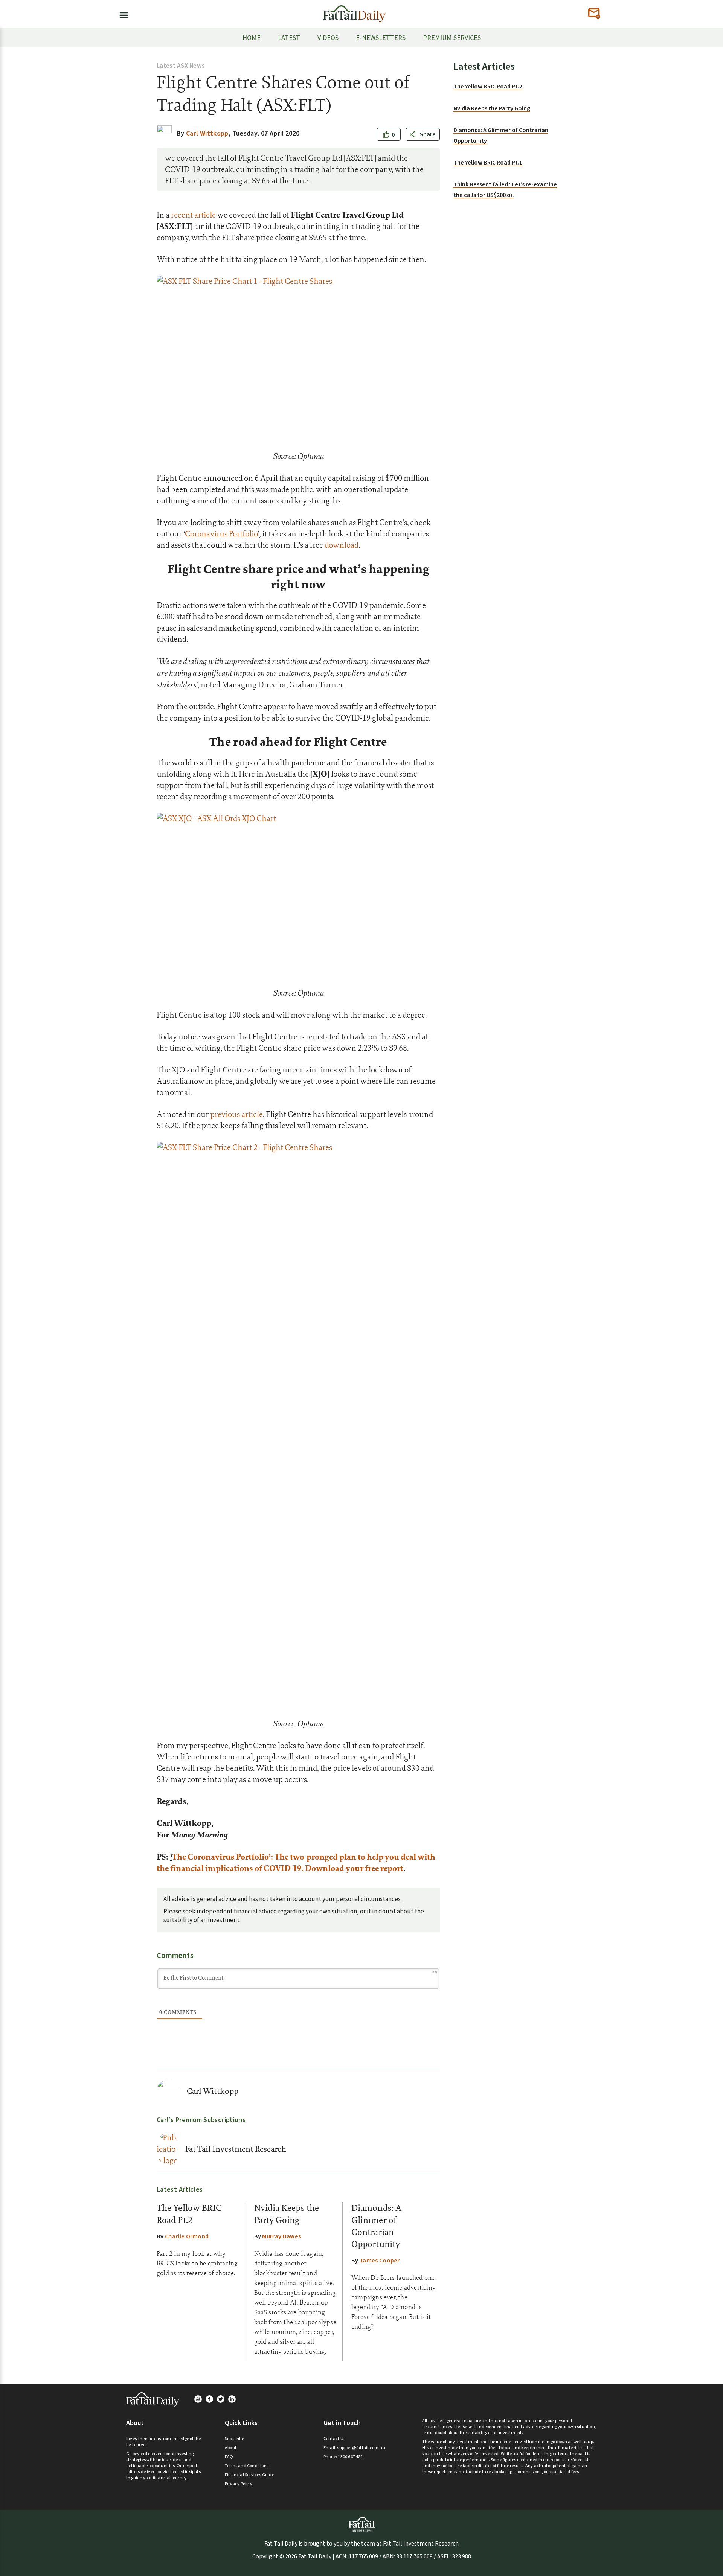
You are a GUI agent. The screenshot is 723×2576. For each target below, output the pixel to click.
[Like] (386, 135)
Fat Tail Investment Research (236, 2149)
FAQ (229, 2457)
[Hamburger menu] (122, 14)
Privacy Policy (239, 2484)
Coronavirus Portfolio (221, 534)
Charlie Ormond (187, 2236)
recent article (193, 215)
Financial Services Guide (249, 2475)
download (342, 545)
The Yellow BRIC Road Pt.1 (488, 163)
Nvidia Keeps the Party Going (492, 108)
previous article (236, 1114)
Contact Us (334, 2439)
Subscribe (234, 2439)
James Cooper (380, 2261)
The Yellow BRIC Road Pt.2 (488, 87)
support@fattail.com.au (361, 2448)
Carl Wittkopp (213, 2091)
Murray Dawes (281, 2236)
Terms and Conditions (247, 2466)
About (231, 2448)
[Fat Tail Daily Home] (354, 11)
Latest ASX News (181, 66)
